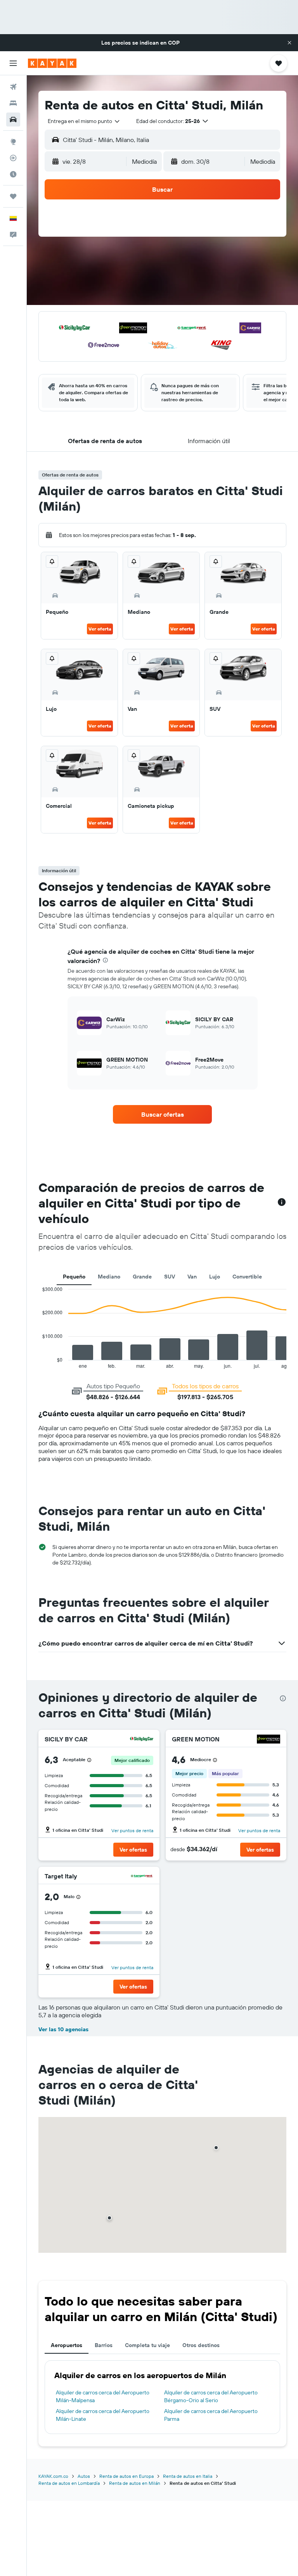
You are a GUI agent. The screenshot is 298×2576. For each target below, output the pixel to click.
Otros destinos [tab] (201, 2345)
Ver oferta (100, 629)
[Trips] (13, 196)
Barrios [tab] (104, 2345)
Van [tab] (192, 1277)
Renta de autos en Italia (188, 2476)
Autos (84, 2476)
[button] (289, 43)
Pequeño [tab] (74, 1277)
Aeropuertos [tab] (67, 2345)
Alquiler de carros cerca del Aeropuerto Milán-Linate (103, 2415)
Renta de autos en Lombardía (69, 2483)
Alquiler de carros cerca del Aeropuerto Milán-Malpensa (103, 2396)
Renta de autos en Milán (135, 2483)
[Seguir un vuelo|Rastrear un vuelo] (13, 158)
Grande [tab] (142, 1277)
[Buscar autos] (13, 120)
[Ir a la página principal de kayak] (52, 63)
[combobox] (84, 121)
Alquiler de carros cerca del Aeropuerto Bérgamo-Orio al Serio (211, 2396)
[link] (163, 1114)
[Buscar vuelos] (13, 87)
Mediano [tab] (109, 1277)
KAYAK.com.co (53, 2476)
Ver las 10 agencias (63, 2029)
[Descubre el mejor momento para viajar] (13, 174)
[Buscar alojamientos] (13, 103)
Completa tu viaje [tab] (147, 2345)
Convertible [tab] (247, 1277)
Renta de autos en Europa (126, 2476)
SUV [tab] (170, 1277)
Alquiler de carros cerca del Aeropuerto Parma (211, 2415)
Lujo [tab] (215, 1277)
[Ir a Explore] (13, 142)
